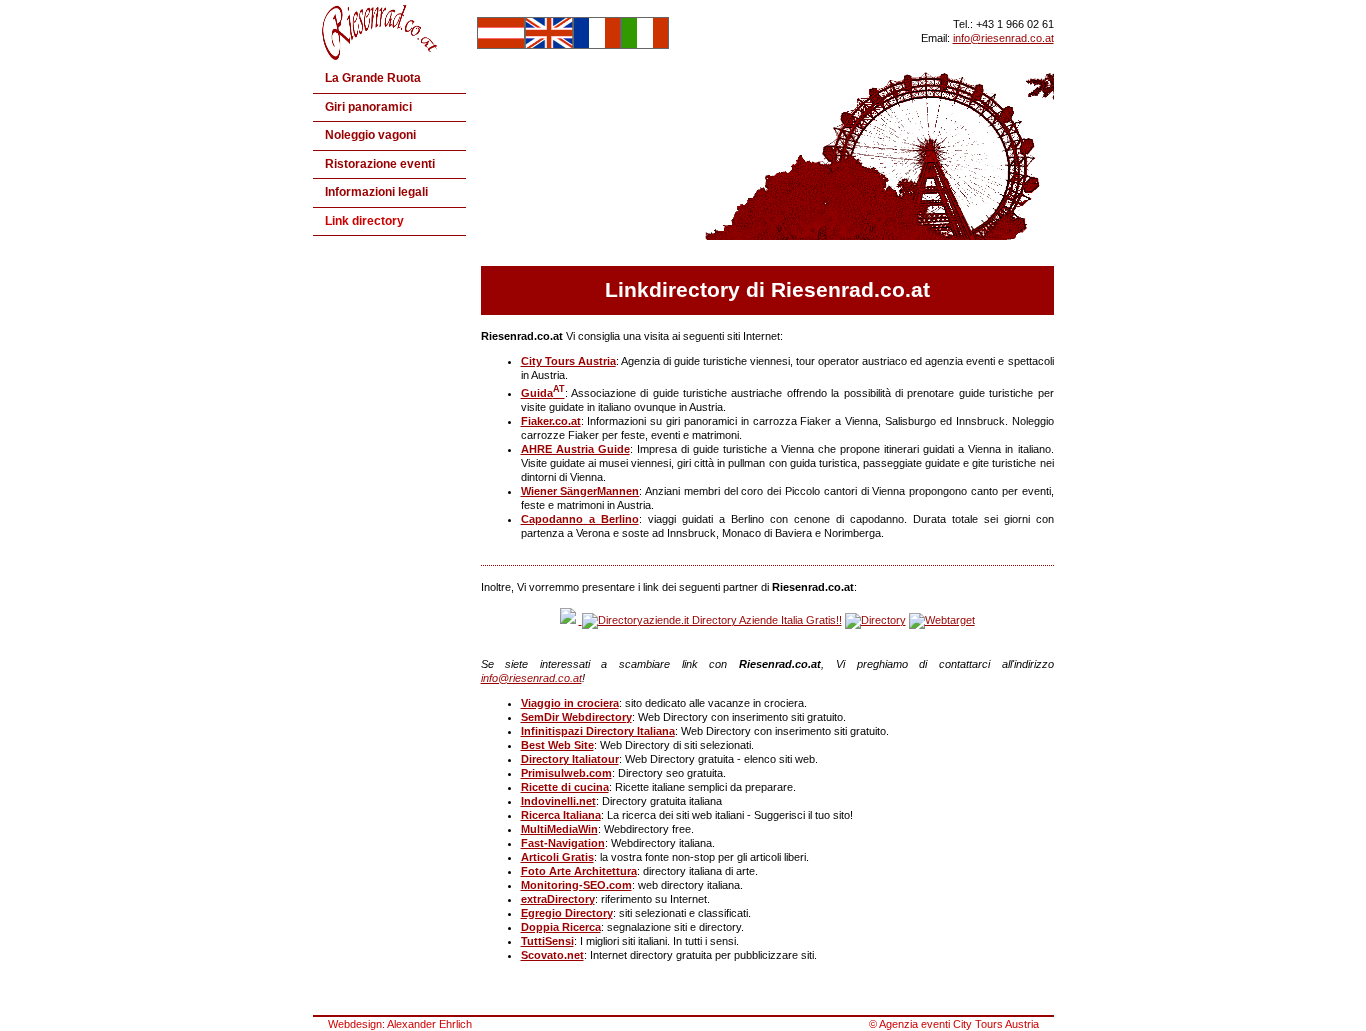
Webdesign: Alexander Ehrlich (400, 1024)
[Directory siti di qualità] (568, 620)
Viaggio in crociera (570, 703)
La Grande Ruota (373, 78)
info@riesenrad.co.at (1003, 38)
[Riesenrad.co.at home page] (385, 56)
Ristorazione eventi (380, 164)
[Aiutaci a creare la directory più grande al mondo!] (875, 620)
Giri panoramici (368, 107)
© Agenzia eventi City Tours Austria (954, 1024)
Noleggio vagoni (370, 135)
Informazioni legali (376, 192)
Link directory (364, 221)
